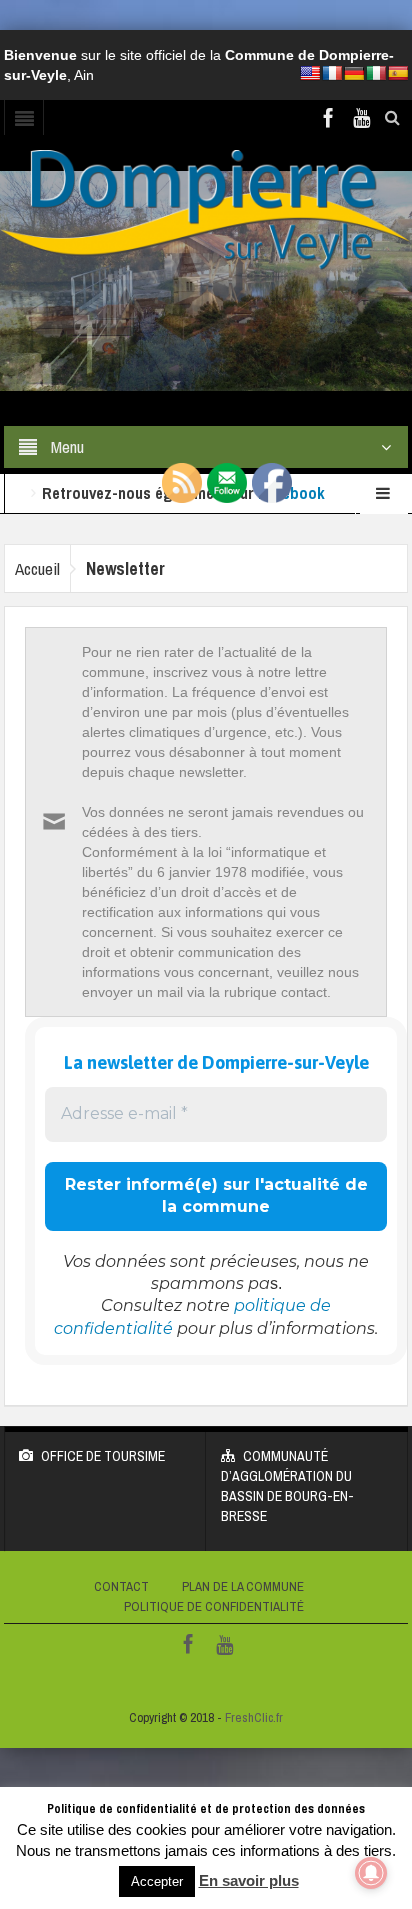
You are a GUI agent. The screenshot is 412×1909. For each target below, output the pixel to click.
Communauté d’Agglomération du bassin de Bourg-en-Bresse (287, 1486)
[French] (332, 73)
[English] (310, 73)
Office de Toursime (103, 1456)
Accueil (37, 568)
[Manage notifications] (371, 1873)
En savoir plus (249, 1880)
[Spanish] (398, 73)
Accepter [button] (157, 1881)
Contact (121, 1586)
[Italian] (376, 73)
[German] (354, 73)
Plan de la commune (243, 1586)
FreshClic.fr (254, 1717)
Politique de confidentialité (214, 1606)
